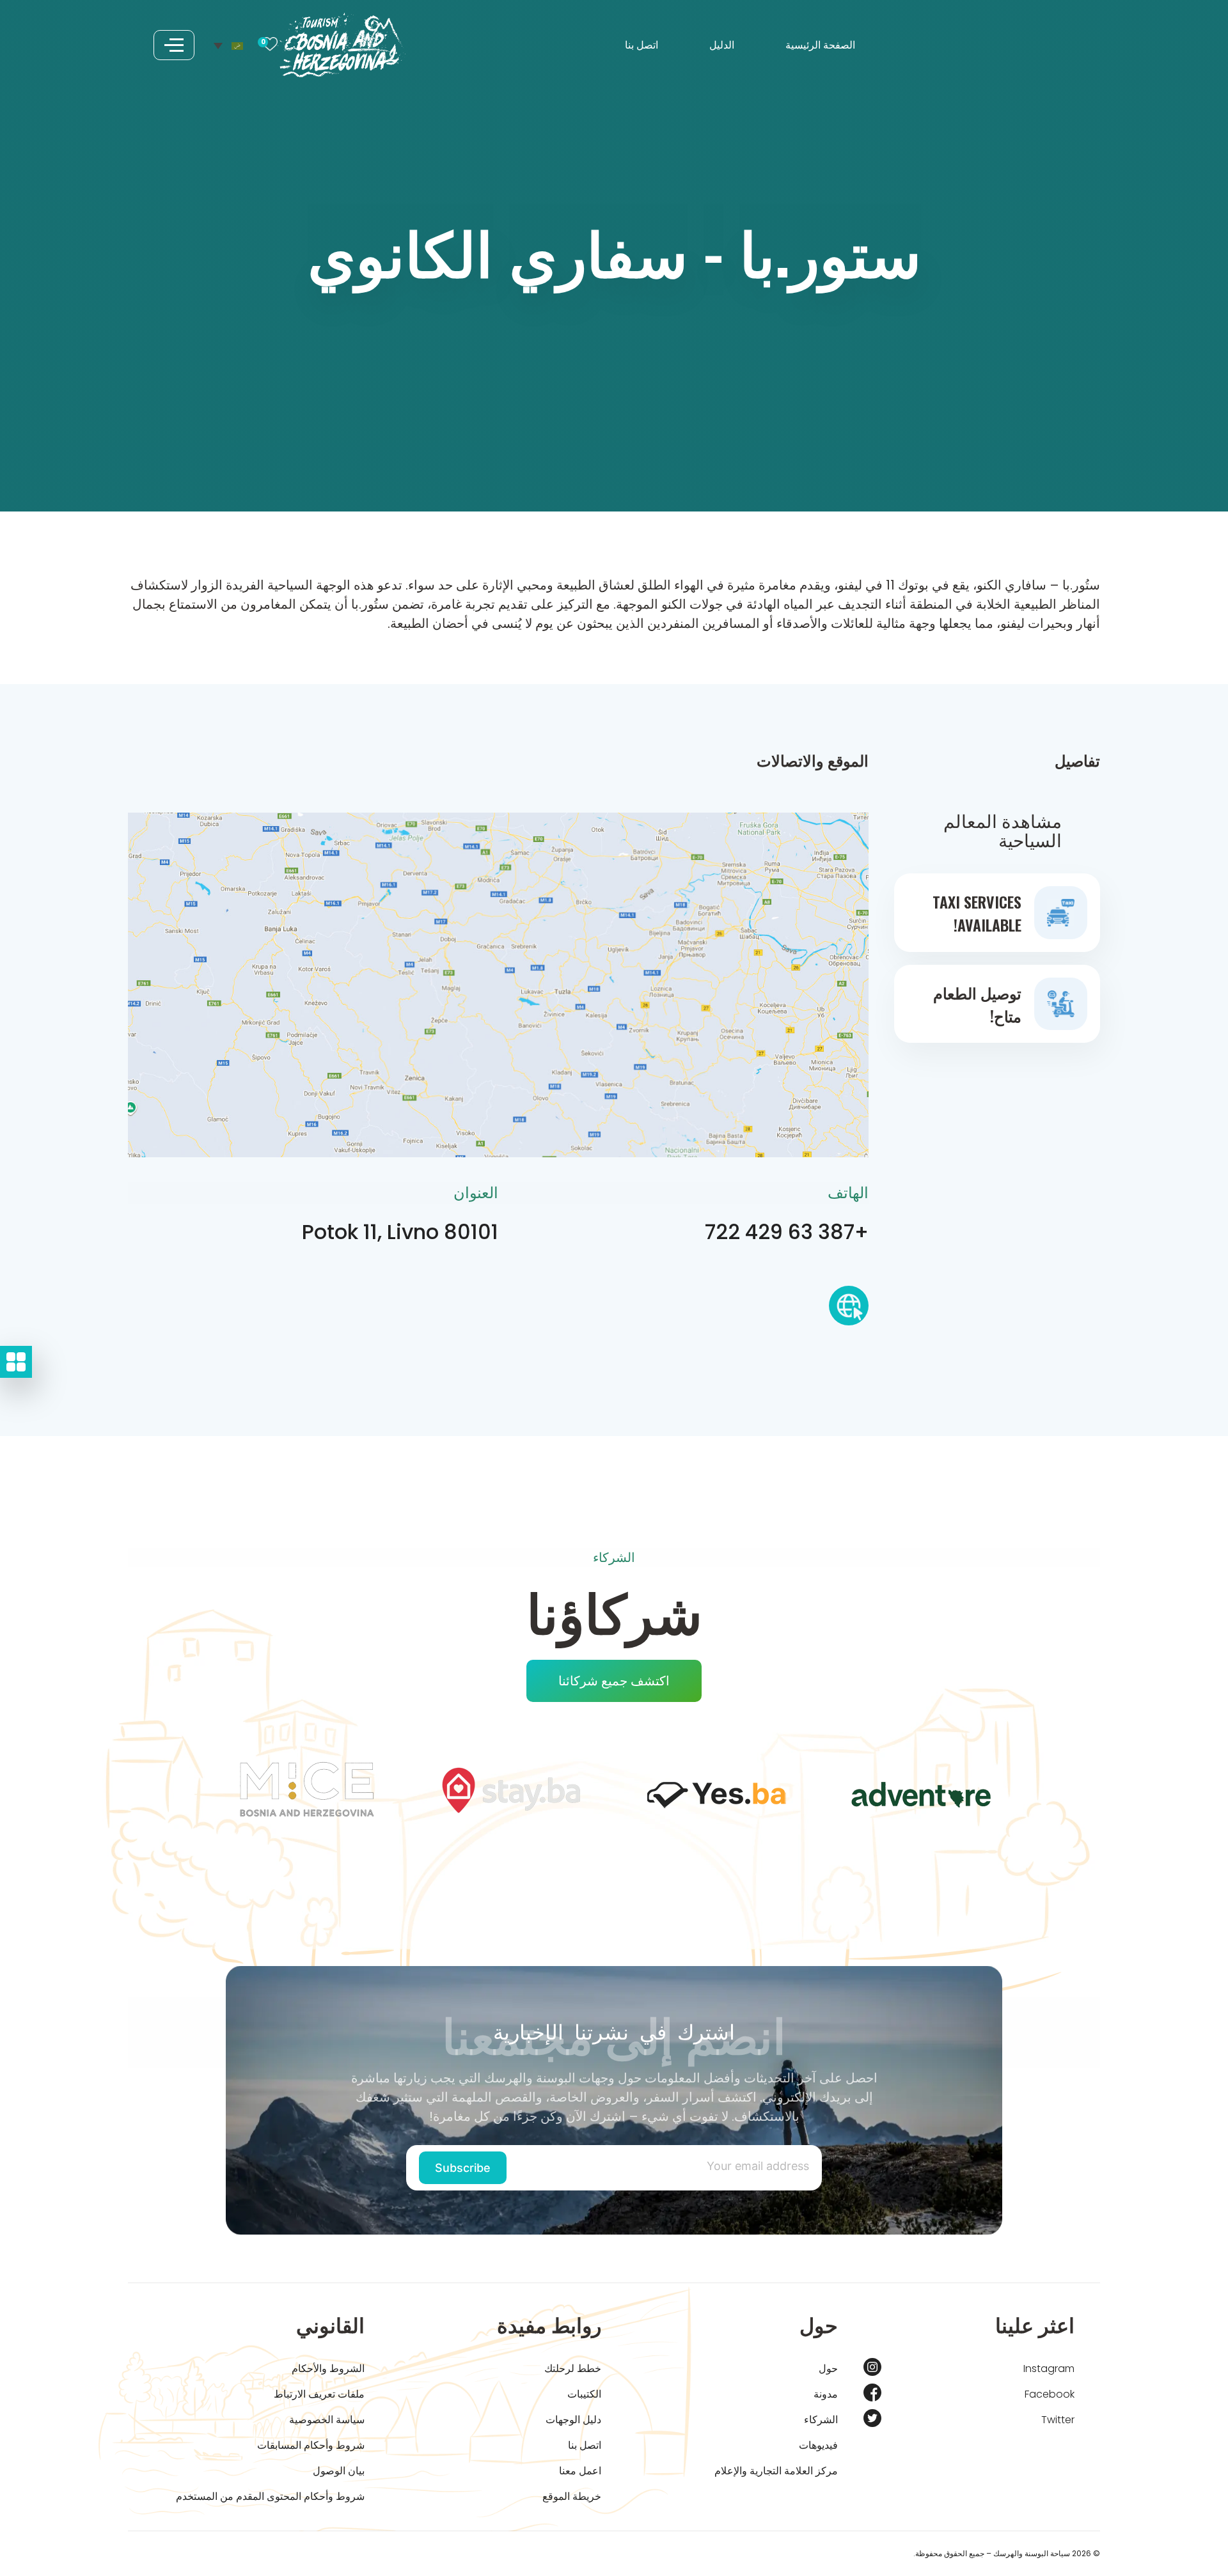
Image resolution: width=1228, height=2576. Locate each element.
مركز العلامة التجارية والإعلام (776, 2471)
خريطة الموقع (572, 2496)
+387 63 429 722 (787, 1232)
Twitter (1058, 2420)
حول (828, 2369)
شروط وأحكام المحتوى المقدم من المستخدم (270, 2496)
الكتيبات (584, 2394)
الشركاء (821, 2420)
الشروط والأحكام (328, 2369)
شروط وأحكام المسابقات (311, 2445)
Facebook (1050, 2394)
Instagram (1049, 2369)
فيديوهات (818, 2445)
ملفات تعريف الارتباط (319, 2394)
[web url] (849, 1310)
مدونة (826, 2394)
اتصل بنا (642, 45)
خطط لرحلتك (573, 2369)
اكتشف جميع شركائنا (614, 1681)
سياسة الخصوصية (327, 2420)
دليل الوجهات (573, 2420)
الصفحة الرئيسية (820, 45)
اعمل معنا (580, 2471)
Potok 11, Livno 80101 (400, 1232)
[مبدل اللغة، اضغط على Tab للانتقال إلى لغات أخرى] (228, 45)
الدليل (722, 45)
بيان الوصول (339, 2471)
